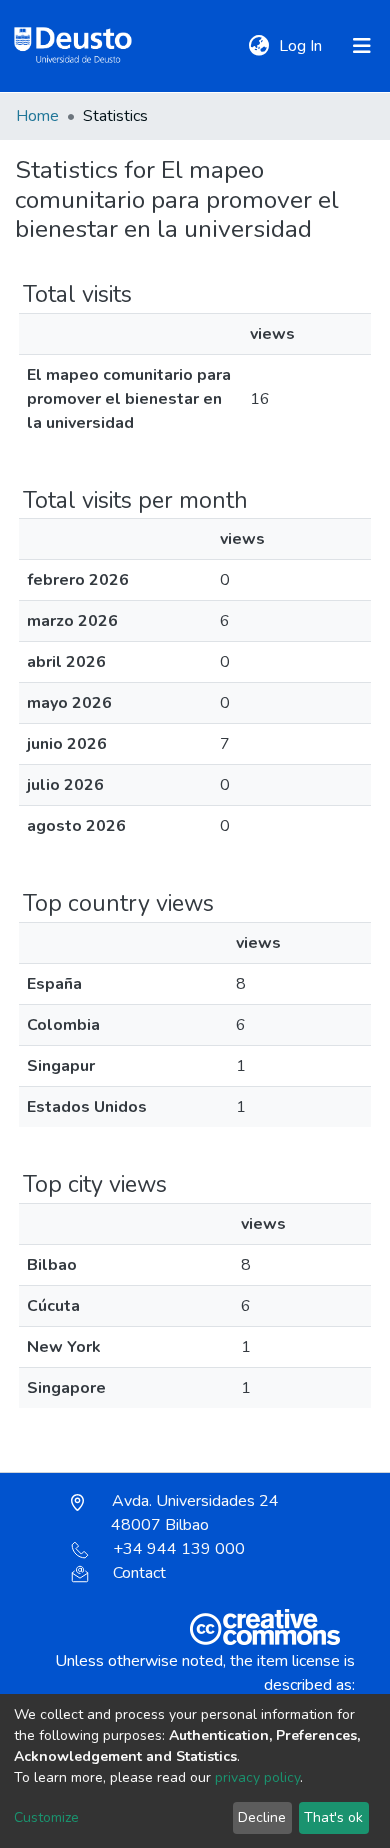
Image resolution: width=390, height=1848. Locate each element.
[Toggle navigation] (362, 46)
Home (37, 116)
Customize (46, 1817)
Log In (302, 46)
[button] (258, 46)
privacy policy (257, 1777)
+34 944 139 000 (179, 1549)
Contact (139, 1573)
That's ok (333, 1817)
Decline (262, 1817)
